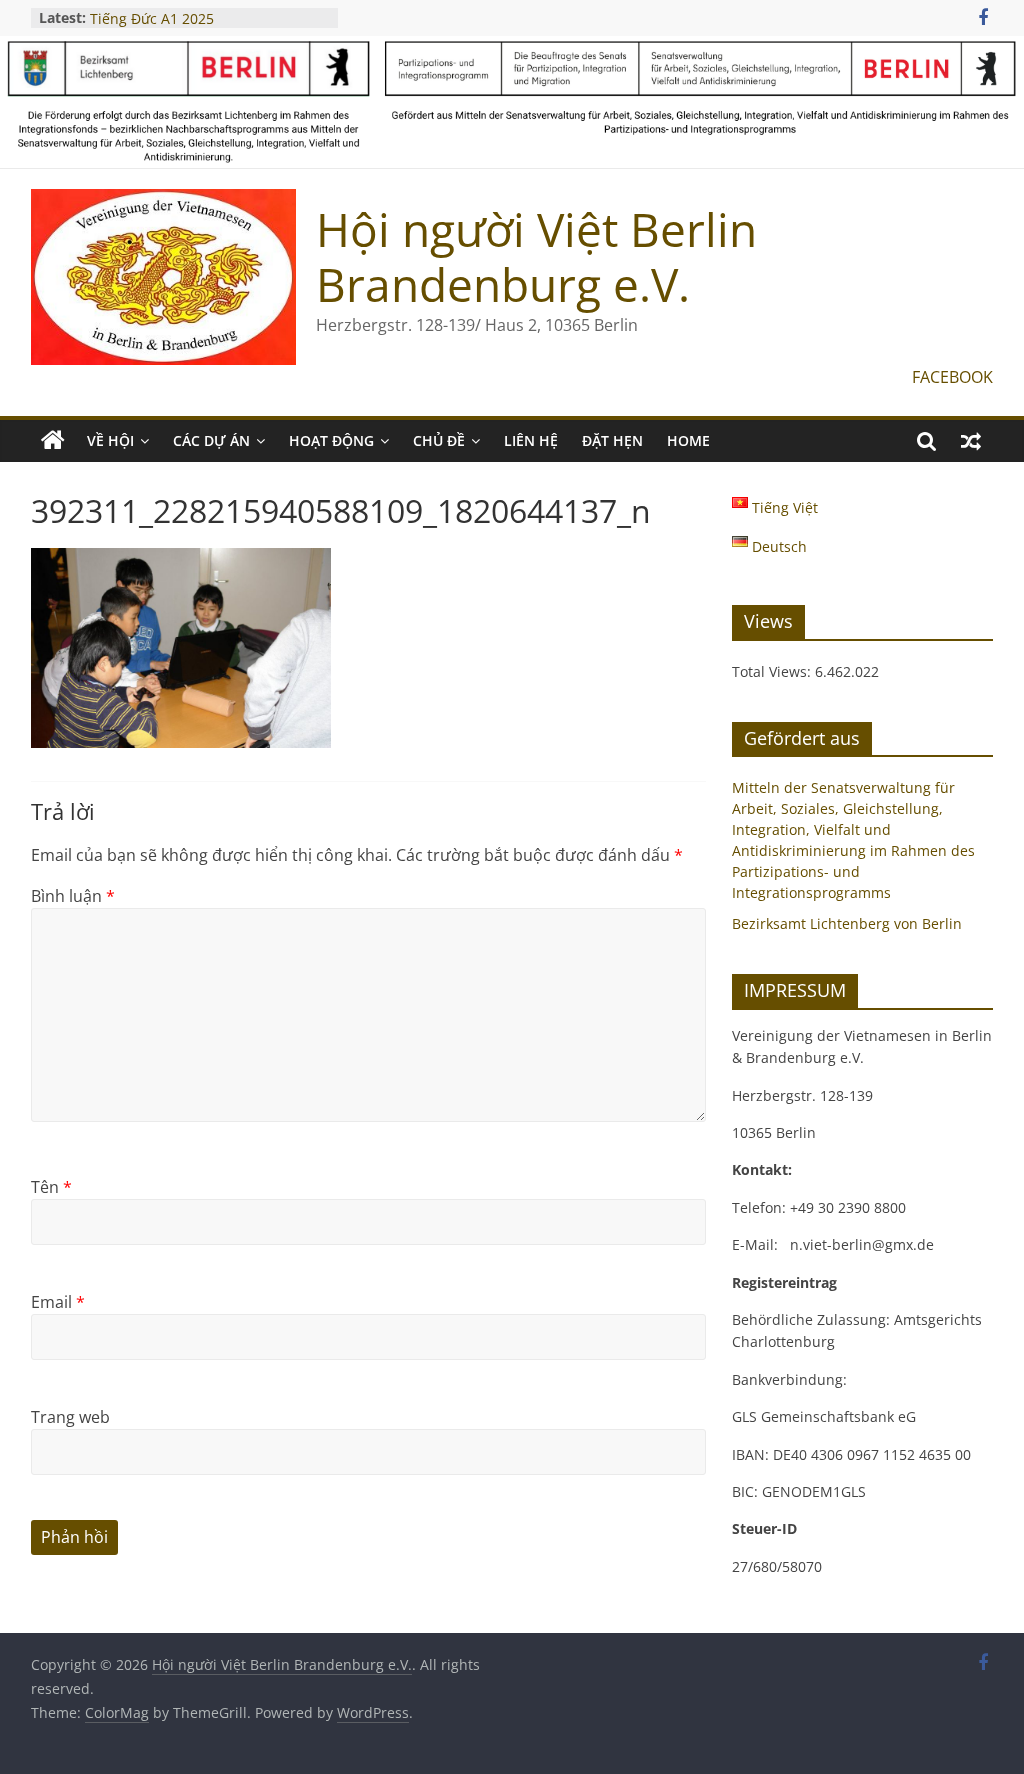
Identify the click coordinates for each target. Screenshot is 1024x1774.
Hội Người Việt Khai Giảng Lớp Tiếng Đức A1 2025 (191, 22)
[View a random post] (971, 441)
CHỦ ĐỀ (439, 440)
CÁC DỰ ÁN (211, 440)
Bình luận (73, 896)
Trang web (70, 1417)
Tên (51, 1187)
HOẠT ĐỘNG (331, 440)
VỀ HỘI (110, 440)
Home (688, 440)
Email (58, 1302)
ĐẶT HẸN (612, 440)
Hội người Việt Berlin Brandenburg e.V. (536, 256)
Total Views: (773, 671)
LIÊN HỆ (531, 440)
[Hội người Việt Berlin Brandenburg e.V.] (53, 441)
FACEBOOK (952, 377)
